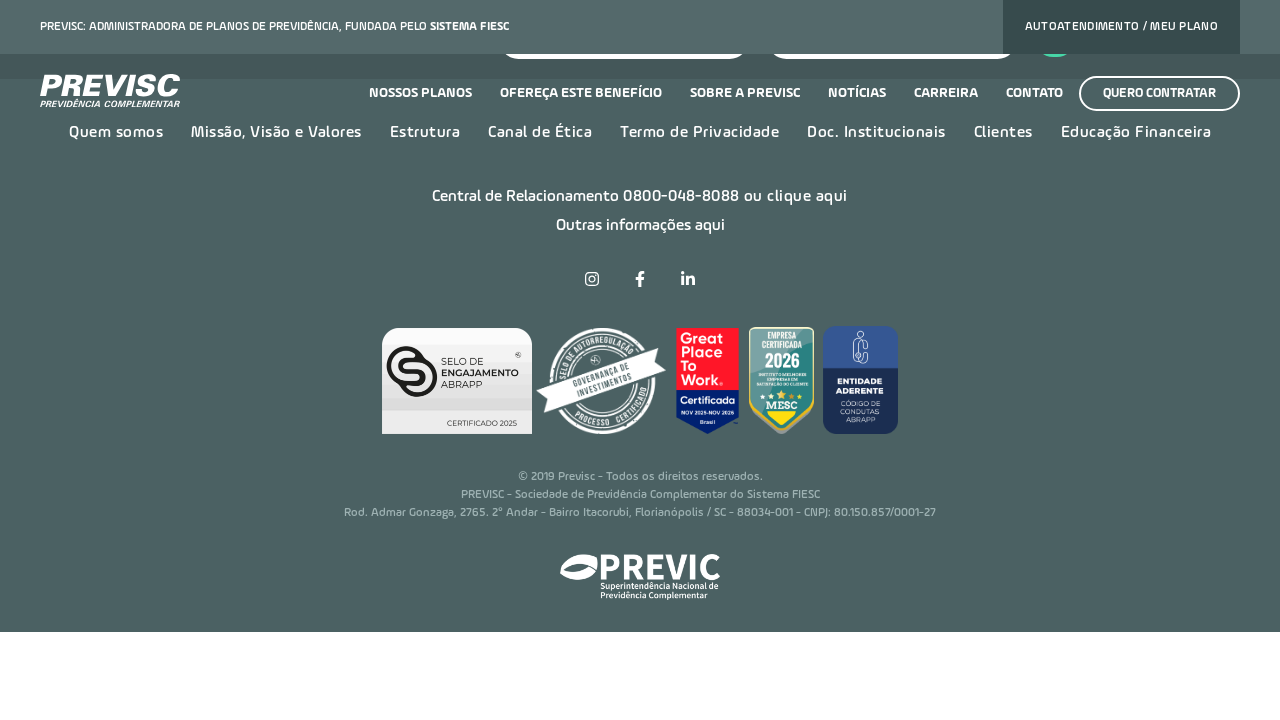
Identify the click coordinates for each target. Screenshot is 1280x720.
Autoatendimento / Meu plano (1121, 27)
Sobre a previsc (745, 93)
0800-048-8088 (681, 197)
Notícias (857, 93)
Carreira (946, 93)
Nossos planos (420, 93)
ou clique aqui (796, 197)
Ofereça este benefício (581, 93)
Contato (1034, 93)
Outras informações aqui (640, 226)
